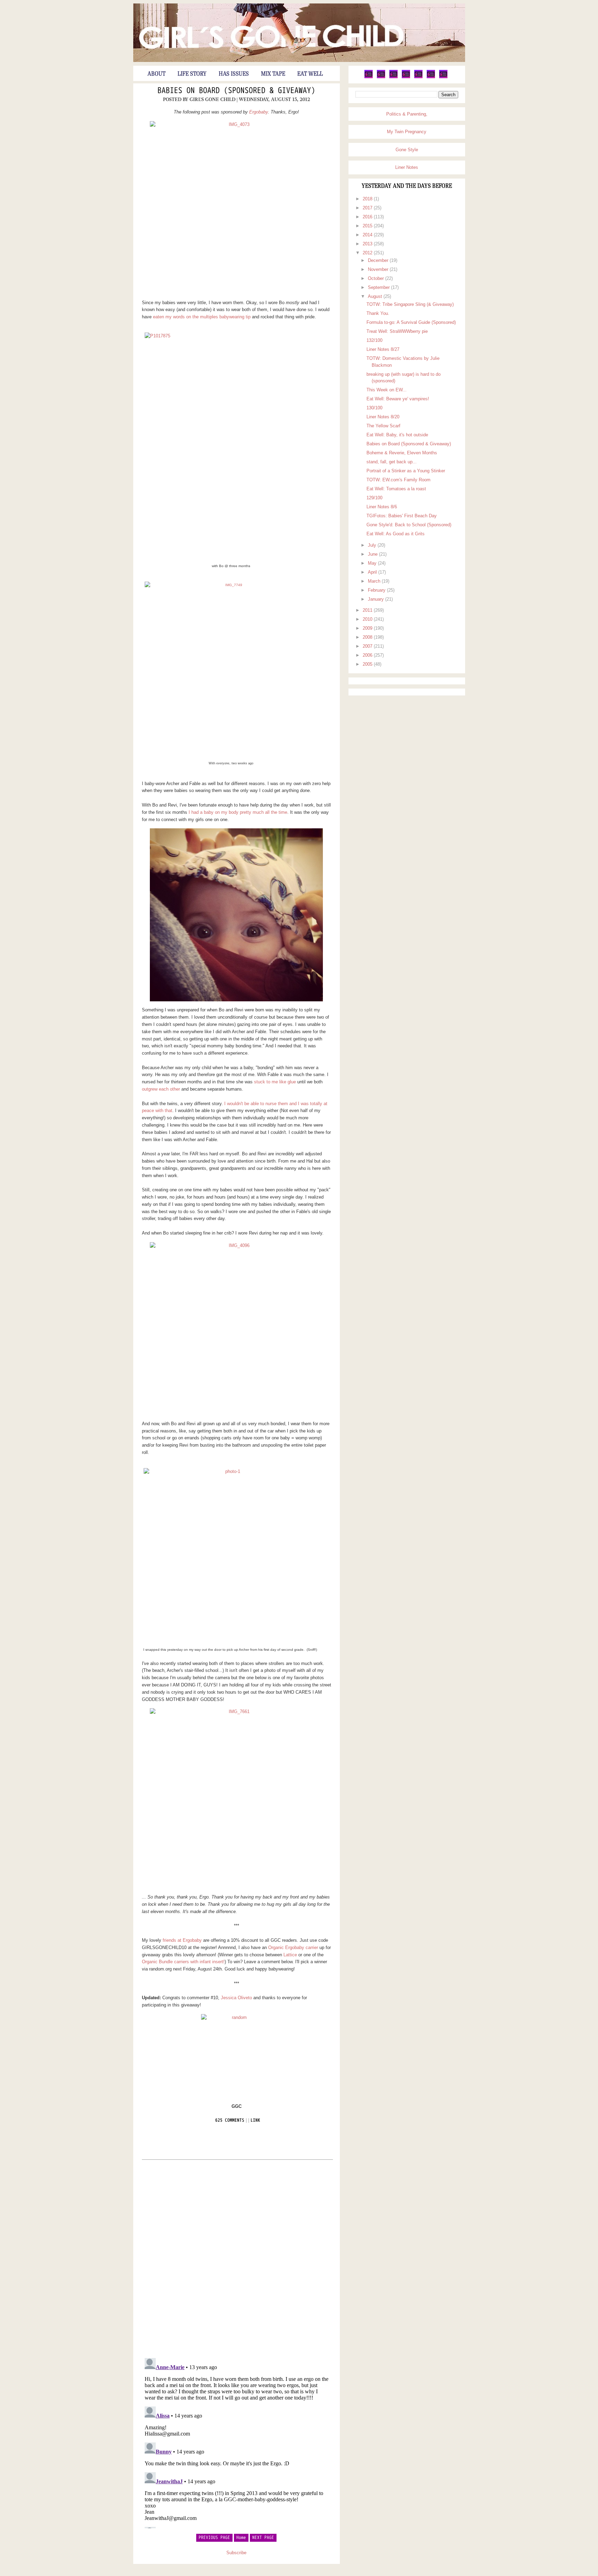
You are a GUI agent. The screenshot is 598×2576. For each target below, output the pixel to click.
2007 (368, 646)
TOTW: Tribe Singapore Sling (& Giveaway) (410, 304)
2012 (368, 253)
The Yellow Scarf (383, 426)
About (156, 74)
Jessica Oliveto (236, 1998)
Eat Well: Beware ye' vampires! (398, 399)
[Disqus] (237, 2258)
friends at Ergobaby (182, 1940)
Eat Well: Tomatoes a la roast (396, 489)
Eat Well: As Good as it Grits (396, 534)
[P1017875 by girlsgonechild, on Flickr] (231, 445)
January (377, 599)
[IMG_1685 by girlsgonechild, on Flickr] (237, 915)
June (373, 554)
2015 (368, 226)
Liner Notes (407, 167)
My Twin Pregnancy (407, 132)
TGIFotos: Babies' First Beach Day (402, 516)
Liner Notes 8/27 (383, 349)
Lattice (290, 1955)
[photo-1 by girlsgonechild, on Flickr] (230, 1555)
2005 (368, 664)
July (373, 545)
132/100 (374, 340)
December (379, 260)
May (373, 563)
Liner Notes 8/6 (382, 507)
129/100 (374, 498)
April (373, 572)
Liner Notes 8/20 (383, 417)
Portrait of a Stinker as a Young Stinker (406, 471)
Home (241, 2538)
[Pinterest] (393, 77)
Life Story (192, 74)
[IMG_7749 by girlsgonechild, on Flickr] (231, 668)
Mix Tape (273, 74)
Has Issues (234, 74)
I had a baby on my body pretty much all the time (238, 812)
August (376, 296)
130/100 (374, 408)
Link (255, 2120)
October (377, 278)
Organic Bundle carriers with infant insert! (183, 1962)
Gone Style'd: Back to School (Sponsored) (409, 525)
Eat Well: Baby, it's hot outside (397, 435)
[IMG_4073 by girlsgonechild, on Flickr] (237, 208)
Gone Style (407, 150)
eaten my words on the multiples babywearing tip (202, 317)
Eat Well (310, 74)
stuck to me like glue (275, 1082)
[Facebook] (381, 77)
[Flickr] (406, 77)
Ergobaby (259, 112)
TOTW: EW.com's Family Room (398, 480)
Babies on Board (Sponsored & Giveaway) (236, 91)
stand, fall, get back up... (392, 462)
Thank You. (378, 313)
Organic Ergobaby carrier (293, 1947)
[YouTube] (418, 77)
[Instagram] (431, 77)
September (379, 287)
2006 (368, 655)
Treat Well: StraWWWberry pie (397, 331)
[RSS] (443, 77)
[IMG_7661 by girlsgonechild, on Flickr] (237, 1795)
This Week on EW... (387, 390)
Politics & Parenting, (407, 114)
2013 (368, 244)
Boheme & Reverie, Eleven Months (402, 453)
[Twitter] (369, 77)
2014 (368, 235)
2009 (368, 628)
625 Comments (230, 2120)
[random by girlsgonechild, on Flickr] (237, 2052)
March (375, 581)
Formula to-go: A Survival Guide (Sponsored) (411, 322)
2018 (368, 199)
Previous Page (214, 2538)
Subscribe (236, 2553)
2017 (368, 208)
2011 (368, 610)
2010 (368, 619)
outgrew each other (161, 1089)
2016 (368, 217)
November (379, 269)
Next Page (263, 2538)
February (377, 590)
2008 (368, 637)
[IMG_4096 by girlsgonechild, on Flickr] (237, 1329)
